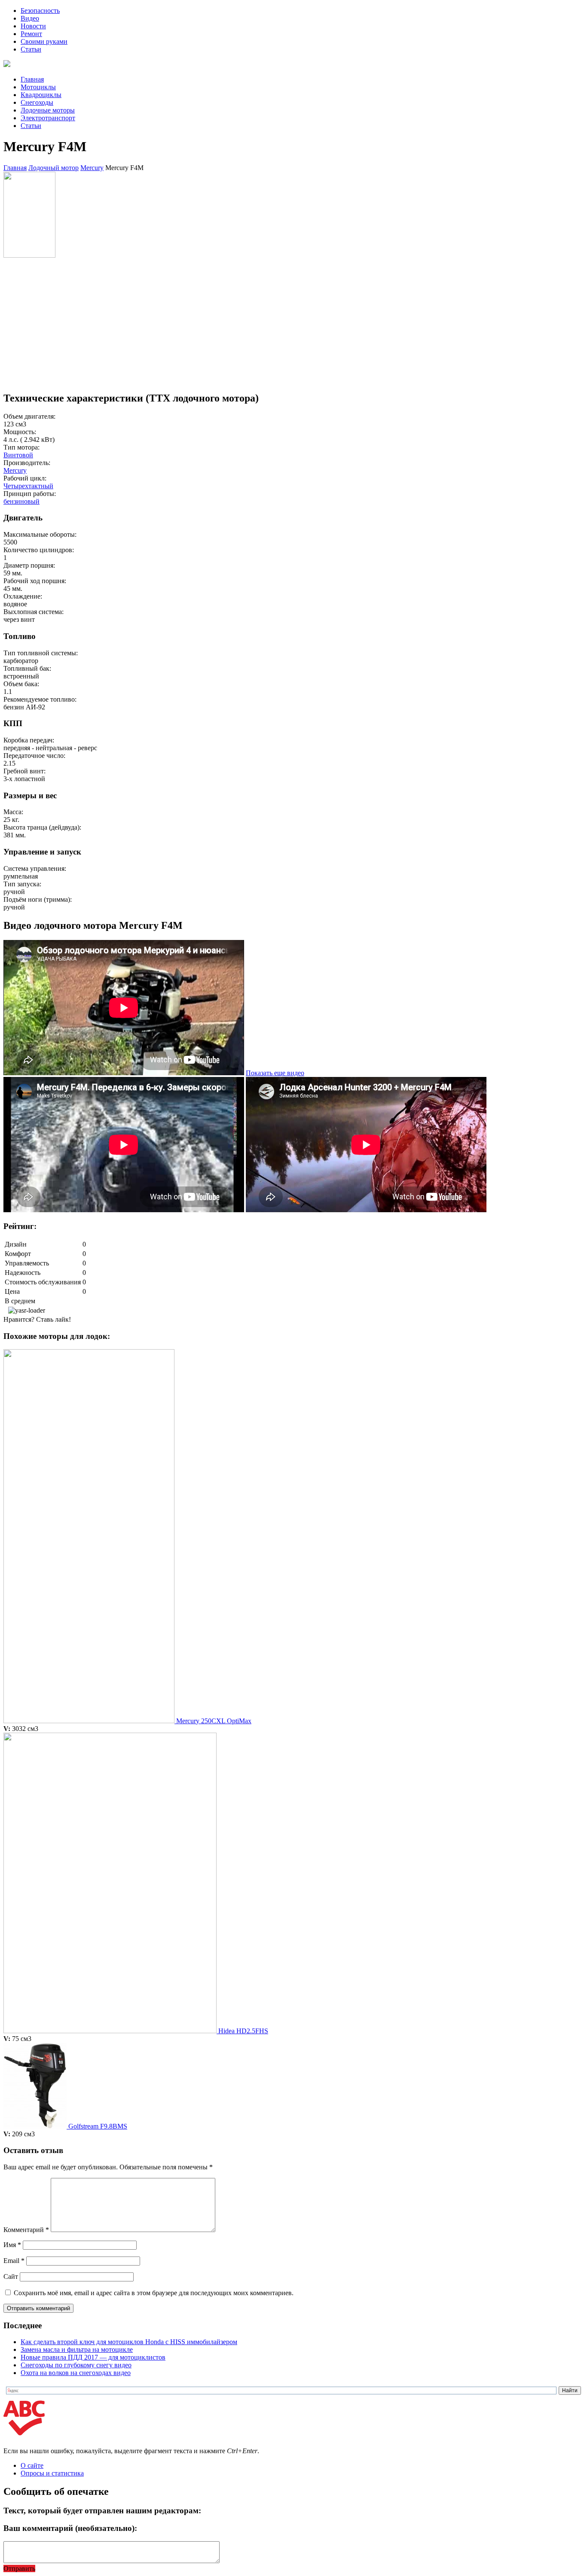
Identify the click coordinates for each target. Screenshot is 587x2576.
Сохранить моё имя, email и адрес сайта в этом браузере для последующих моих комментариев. (154, 2293)
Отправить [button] (19, 2568)
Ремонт (31, 34)
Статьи (31, 49)
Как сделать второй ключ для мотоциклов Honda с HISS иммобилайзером (129, 2342)
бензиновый (21, 501)
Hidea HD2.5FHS (243, 2031)
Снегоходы (37, 102)
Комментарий (26, 2230)
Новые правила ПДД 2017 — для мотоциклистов (93, 2357)
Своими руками (44, 41)
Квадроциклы (41, 95)
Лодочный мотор (54, 168)
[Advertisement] (261, 324)
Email (14, 2261)
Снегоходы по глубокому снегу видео (76, 2365)
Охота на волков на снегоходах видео (76, 2373)
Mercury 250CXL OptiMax (214, 1721)
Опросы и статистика (52, 2473)
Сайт (11, 2276)
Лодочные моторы (48, 110)
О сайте (32, 2465)
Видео (30, 18)
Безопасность (40, 11)
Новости (33, 26)
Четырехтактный (28, 486)
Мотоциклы (38, 87)
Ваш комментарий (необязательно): (70, 2528)
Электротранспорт (48, 118)
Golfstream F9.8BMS (98, 2126)
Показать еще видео (275, 1073)
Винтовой (18, 455)
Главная (32, 79)
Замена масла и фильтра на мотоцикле (77, 2349)
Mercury (92, 168)
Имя (12, 2245)
